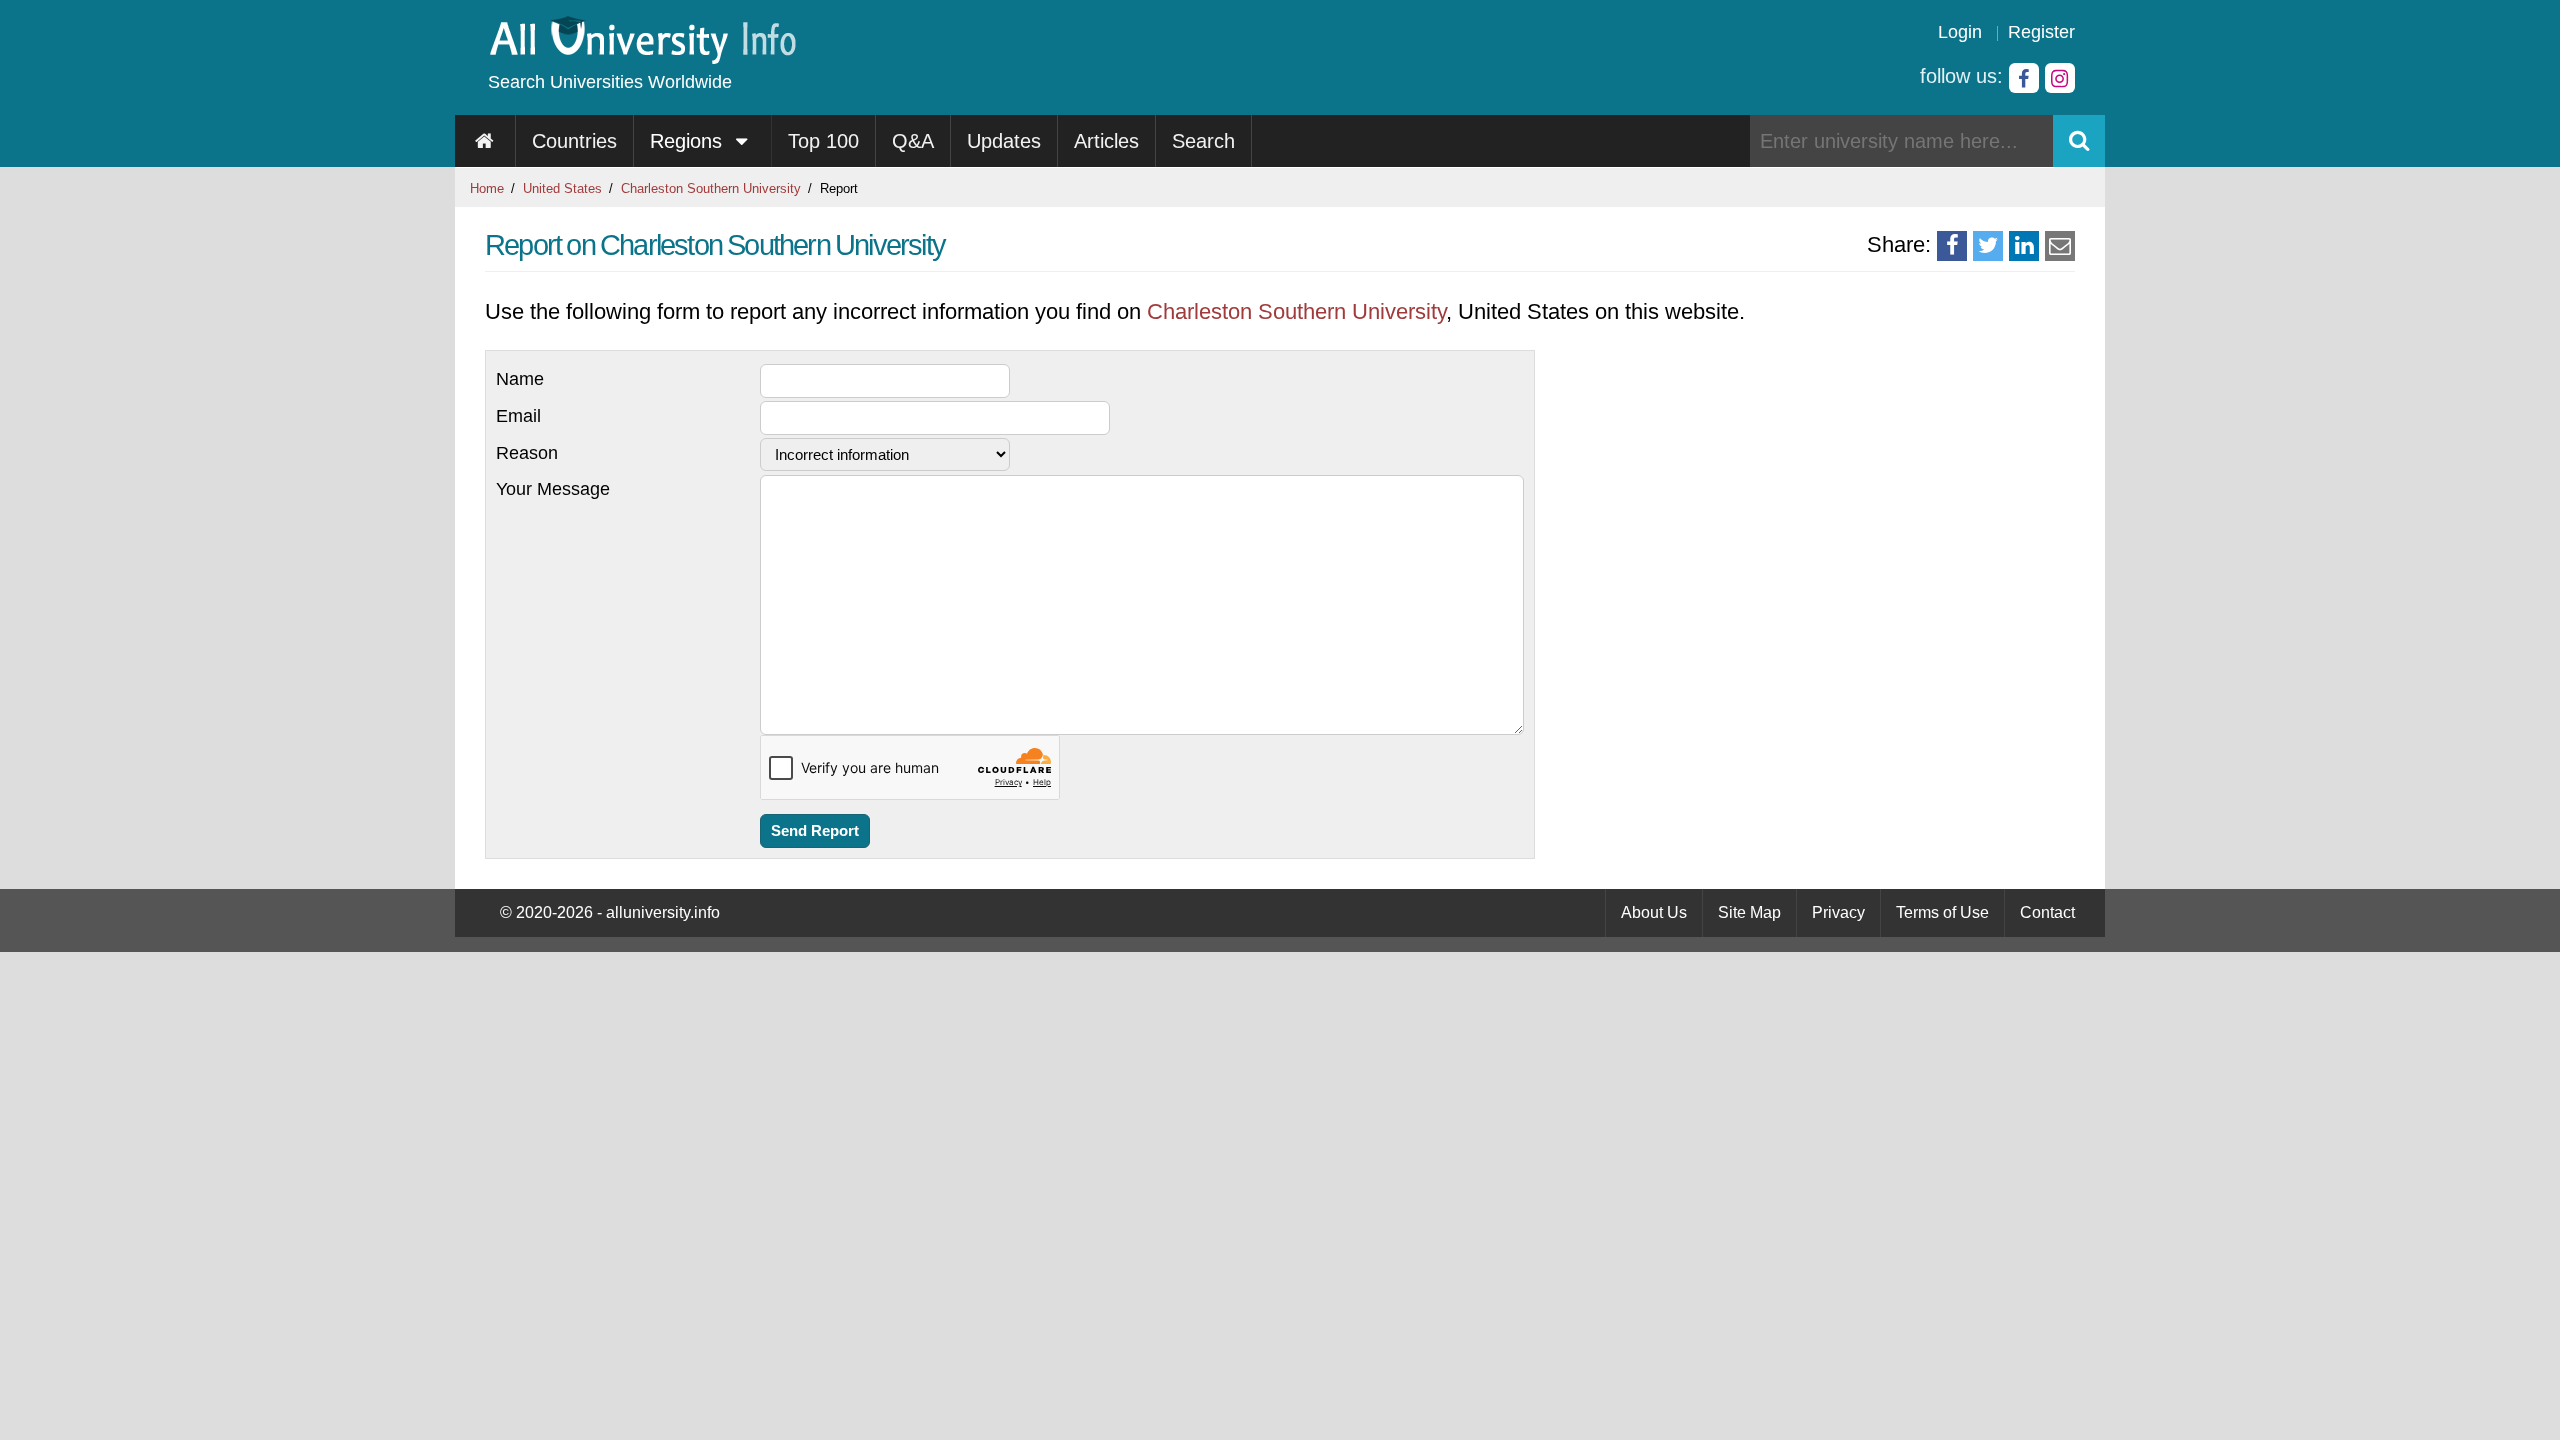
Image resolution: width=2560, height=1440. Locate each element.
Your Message (553, 489)
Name (520, 379)
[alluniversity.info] (641, 57)
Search (1203, 141)
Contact (2047, 912)
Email (518, 416)
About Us (1654, 912)
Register (2041, 32)
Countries (574, 141)
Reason (527, 453)
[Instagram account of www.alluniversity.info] (2060, 78)
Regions (689, 141)
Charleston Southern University (711, 188)
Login (1960, 32)
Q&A (913, 141)
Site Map (1749, 912)
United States (562, 188)
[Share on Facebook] (1952, 246)
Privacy (1838, 912)
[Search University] (2079, 141)
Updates (1004, 141)
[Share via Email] (2060, 246)
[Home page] (485, 141)
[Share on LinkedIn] (2024, 246)
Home (487, 188)
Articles (1106, 141)
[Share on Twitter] (1988, 246)
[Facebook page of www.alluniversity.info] (2024, 78)
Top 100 (823, 141)
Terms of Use (1942, 912)
